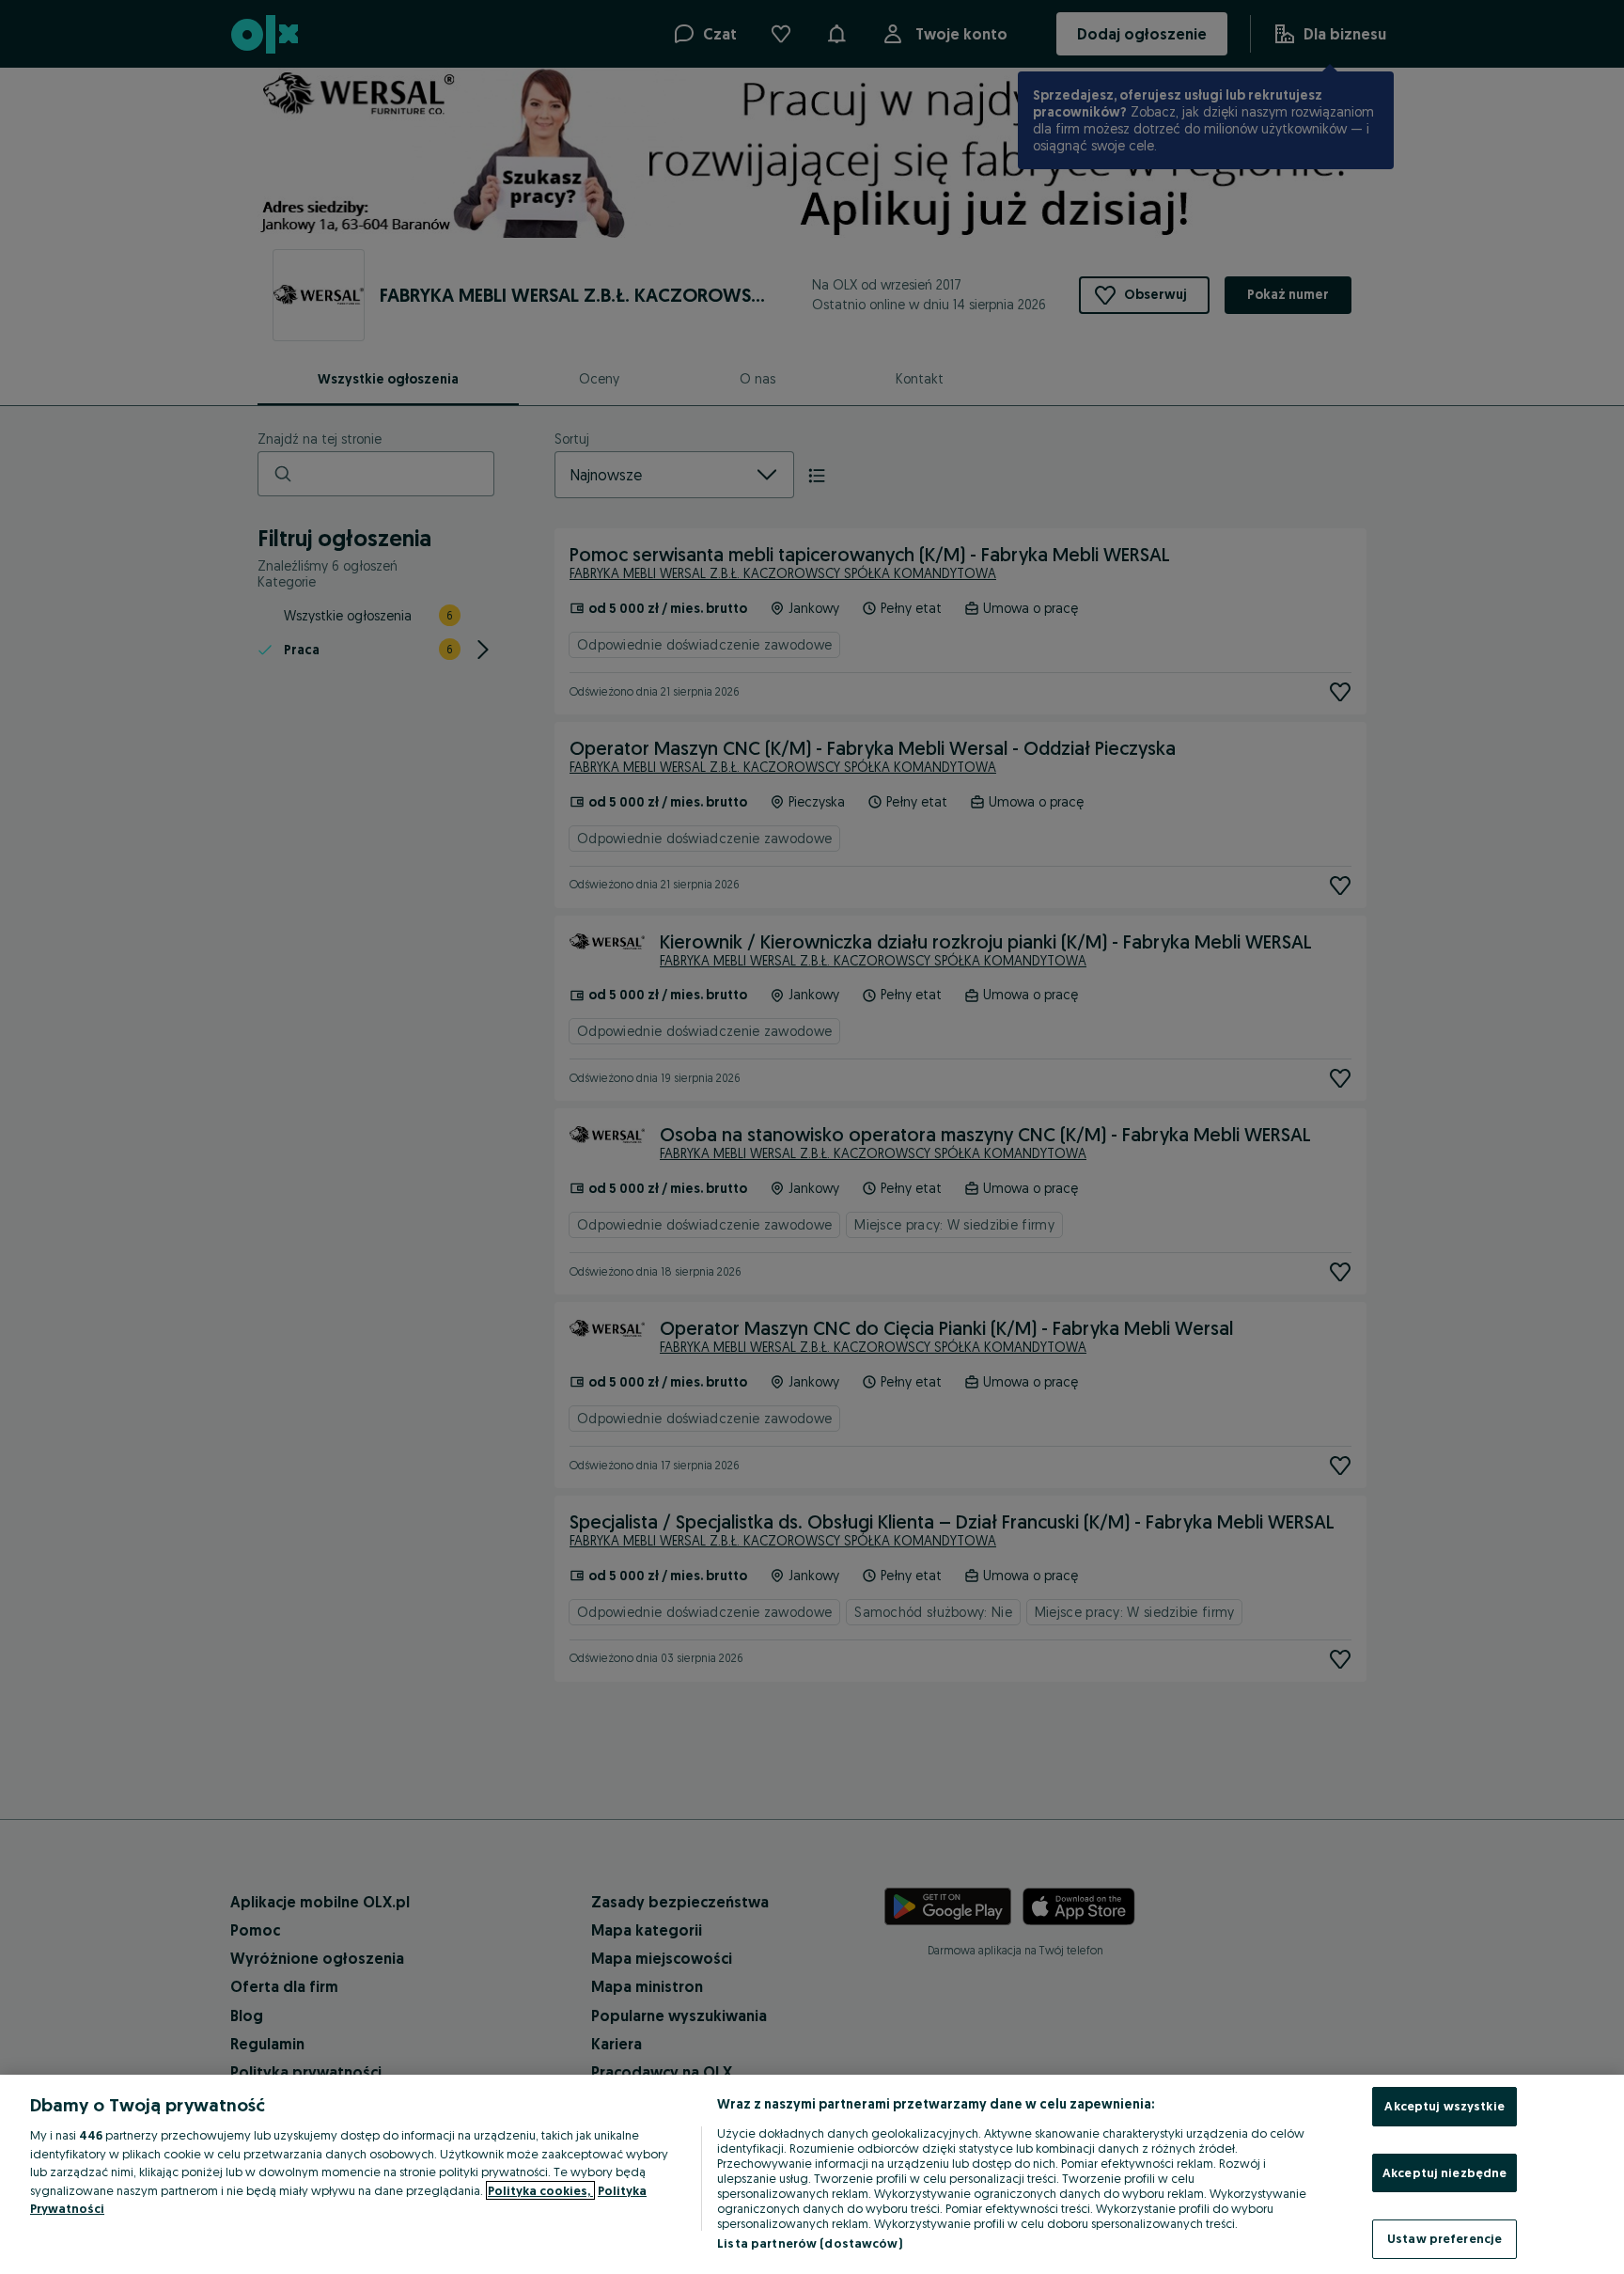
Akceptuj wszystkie (1444, 2106)
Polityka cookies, (540, 2190)
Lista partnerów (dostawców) (810, 2243)
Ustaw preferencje (1444, 2238)
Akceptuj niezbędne (1444, 2172)
